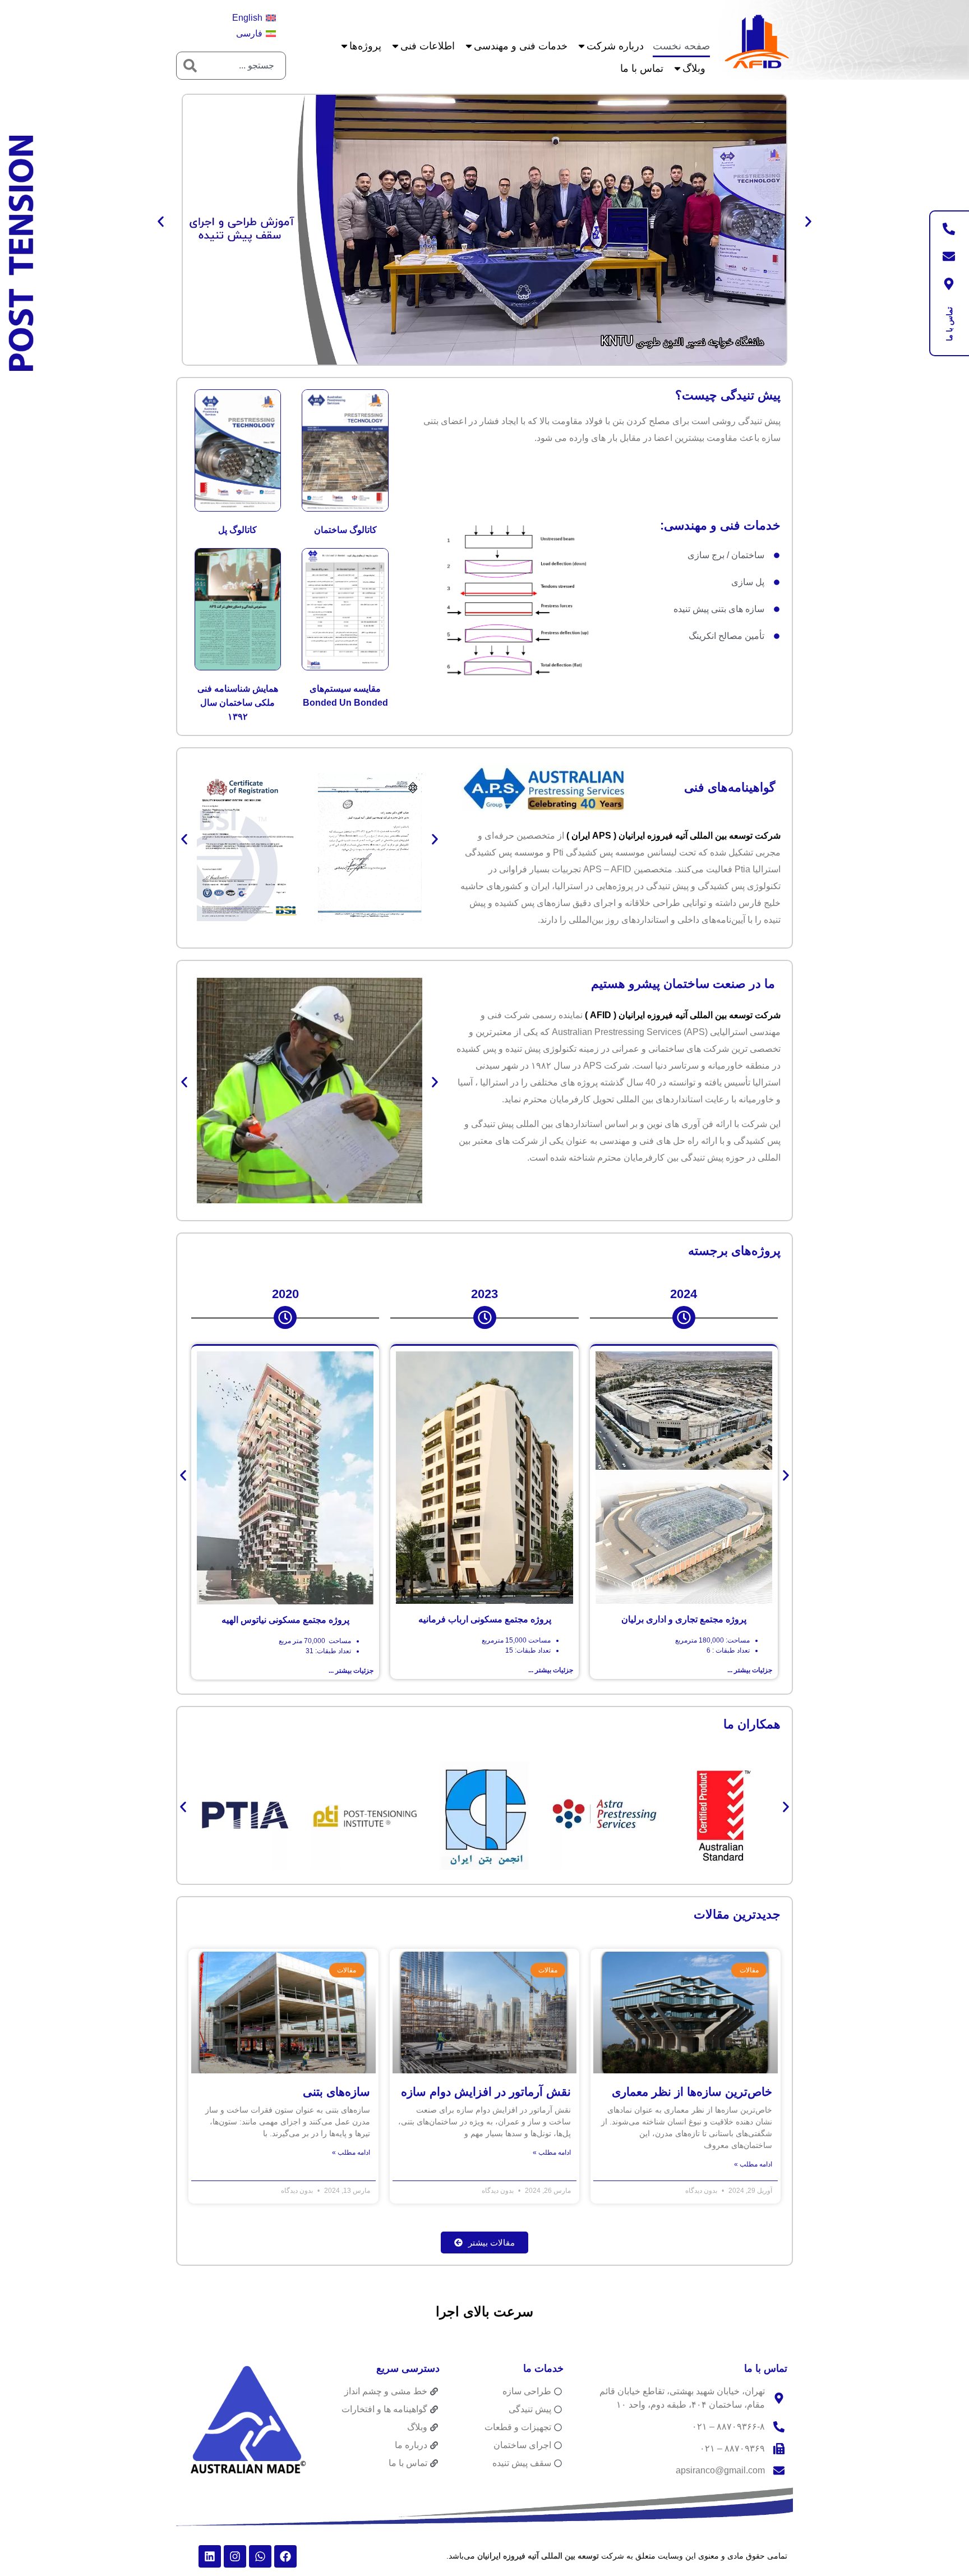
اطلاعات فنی (428, 46)
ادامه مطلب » (753, 2164)
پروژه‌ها (365, 46)
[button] (161, 221)
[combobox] (244, 66)
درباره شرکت (615, 46)
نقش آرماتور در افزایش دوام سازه (486, 2092)
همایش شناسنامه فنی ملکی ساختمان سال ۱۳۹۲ (238, 703)
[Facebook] (285, 2556)
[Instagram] (235, 2556)
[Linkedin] (210, 2556)
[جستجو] (190, 66)
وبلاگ (694, 68)
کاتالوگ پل (237, 530)
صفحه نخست (681, 46)
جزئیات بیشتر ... (750, 1670)
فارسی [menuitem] (249, 33)
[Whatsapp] (260, 2556)
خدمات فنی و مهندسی (521, 46)
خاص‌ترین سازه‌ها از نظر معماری (692, 2092)
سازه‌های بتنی (336, 2092)
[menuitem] (254, 18)
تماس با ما (642, 68)
